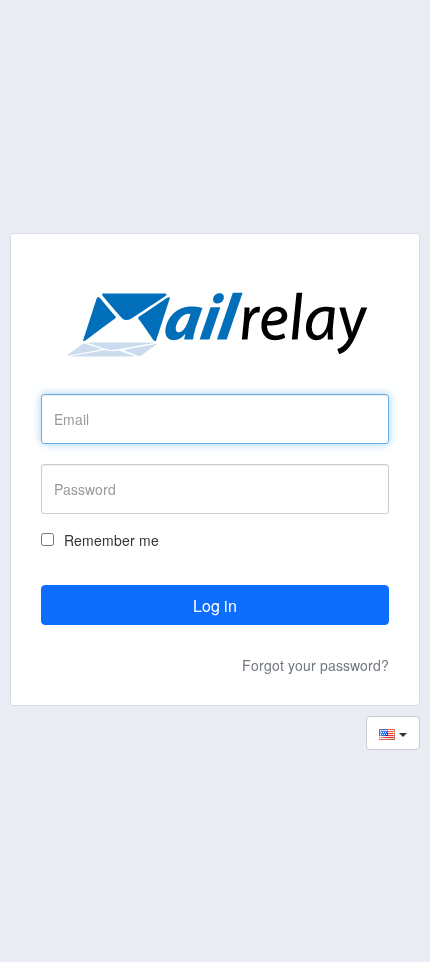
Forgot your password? (315, 665)
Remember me (111, 540)
